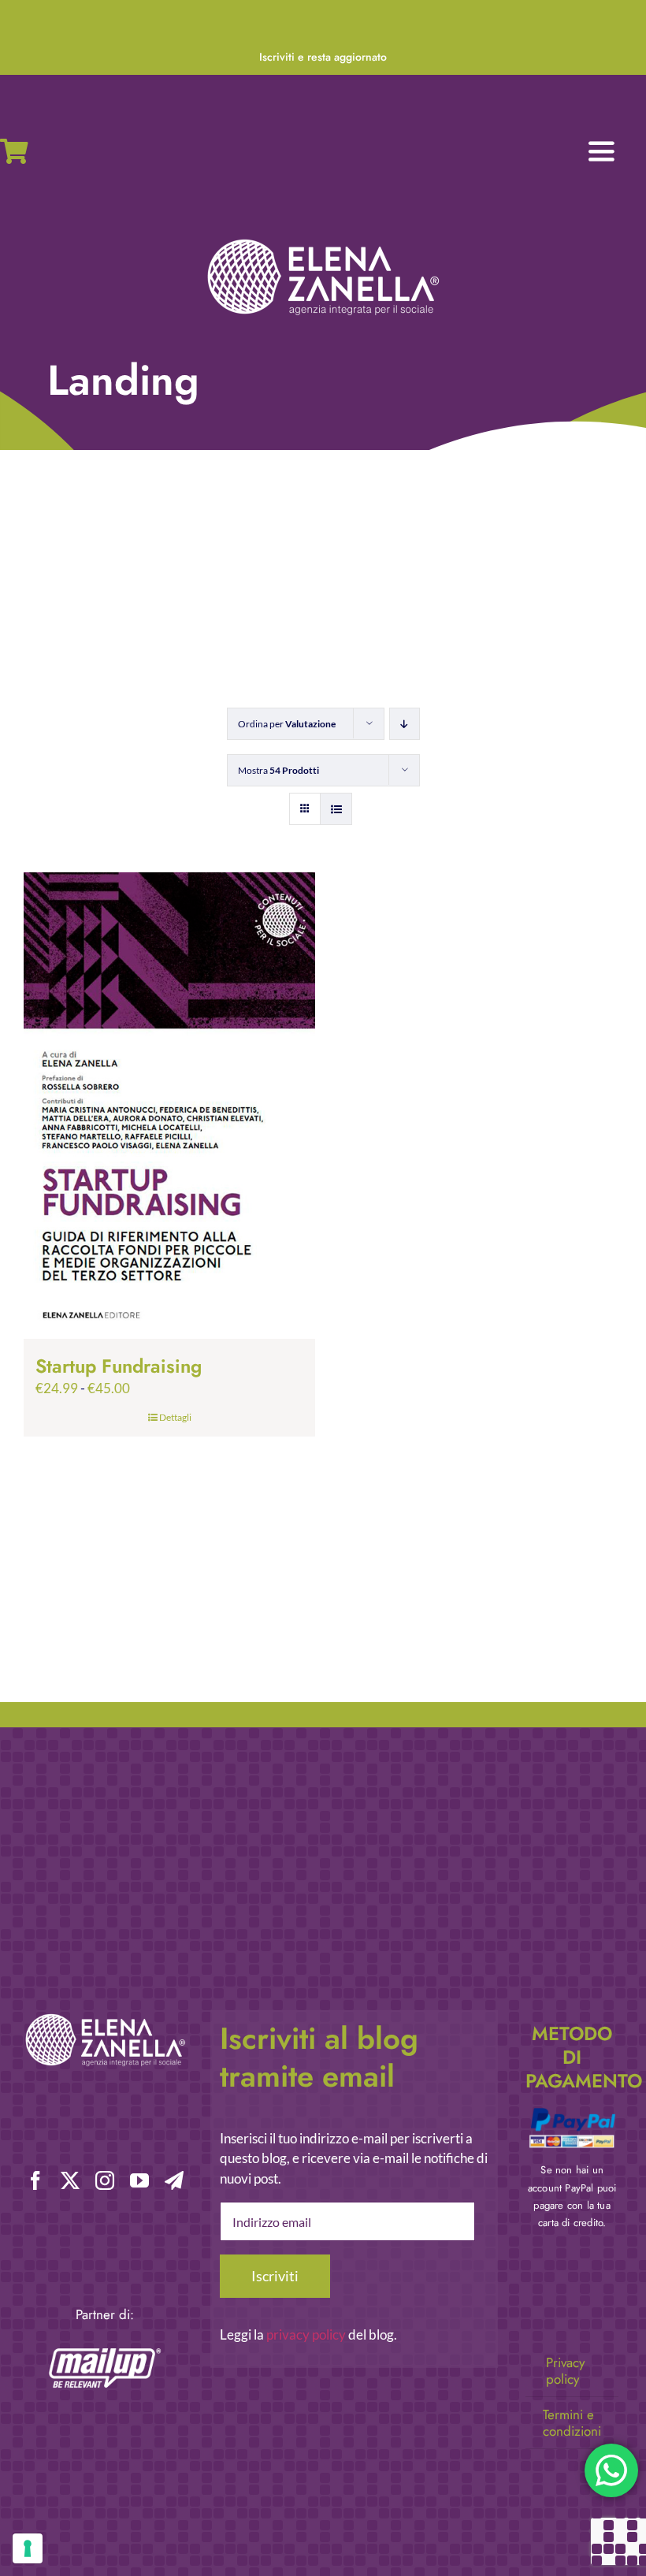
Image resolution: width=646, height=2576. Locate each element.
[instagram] (105, 2180)
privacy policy (306, 2334)
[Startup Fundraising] (169, 1106)
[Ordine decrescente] (405, 724)
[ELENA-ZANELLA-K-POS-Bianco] (323, 241)
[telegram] (174, 2180)
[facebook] (35, 2180)
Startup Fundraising (119, 1366)
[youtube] (139, 2180)
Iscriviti (275, 2276)
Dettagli (175, 1417)
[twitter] (70, 2180)
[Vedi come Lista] (336, 809)
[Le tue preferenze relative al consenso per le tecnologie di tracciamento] (28, 2548)
